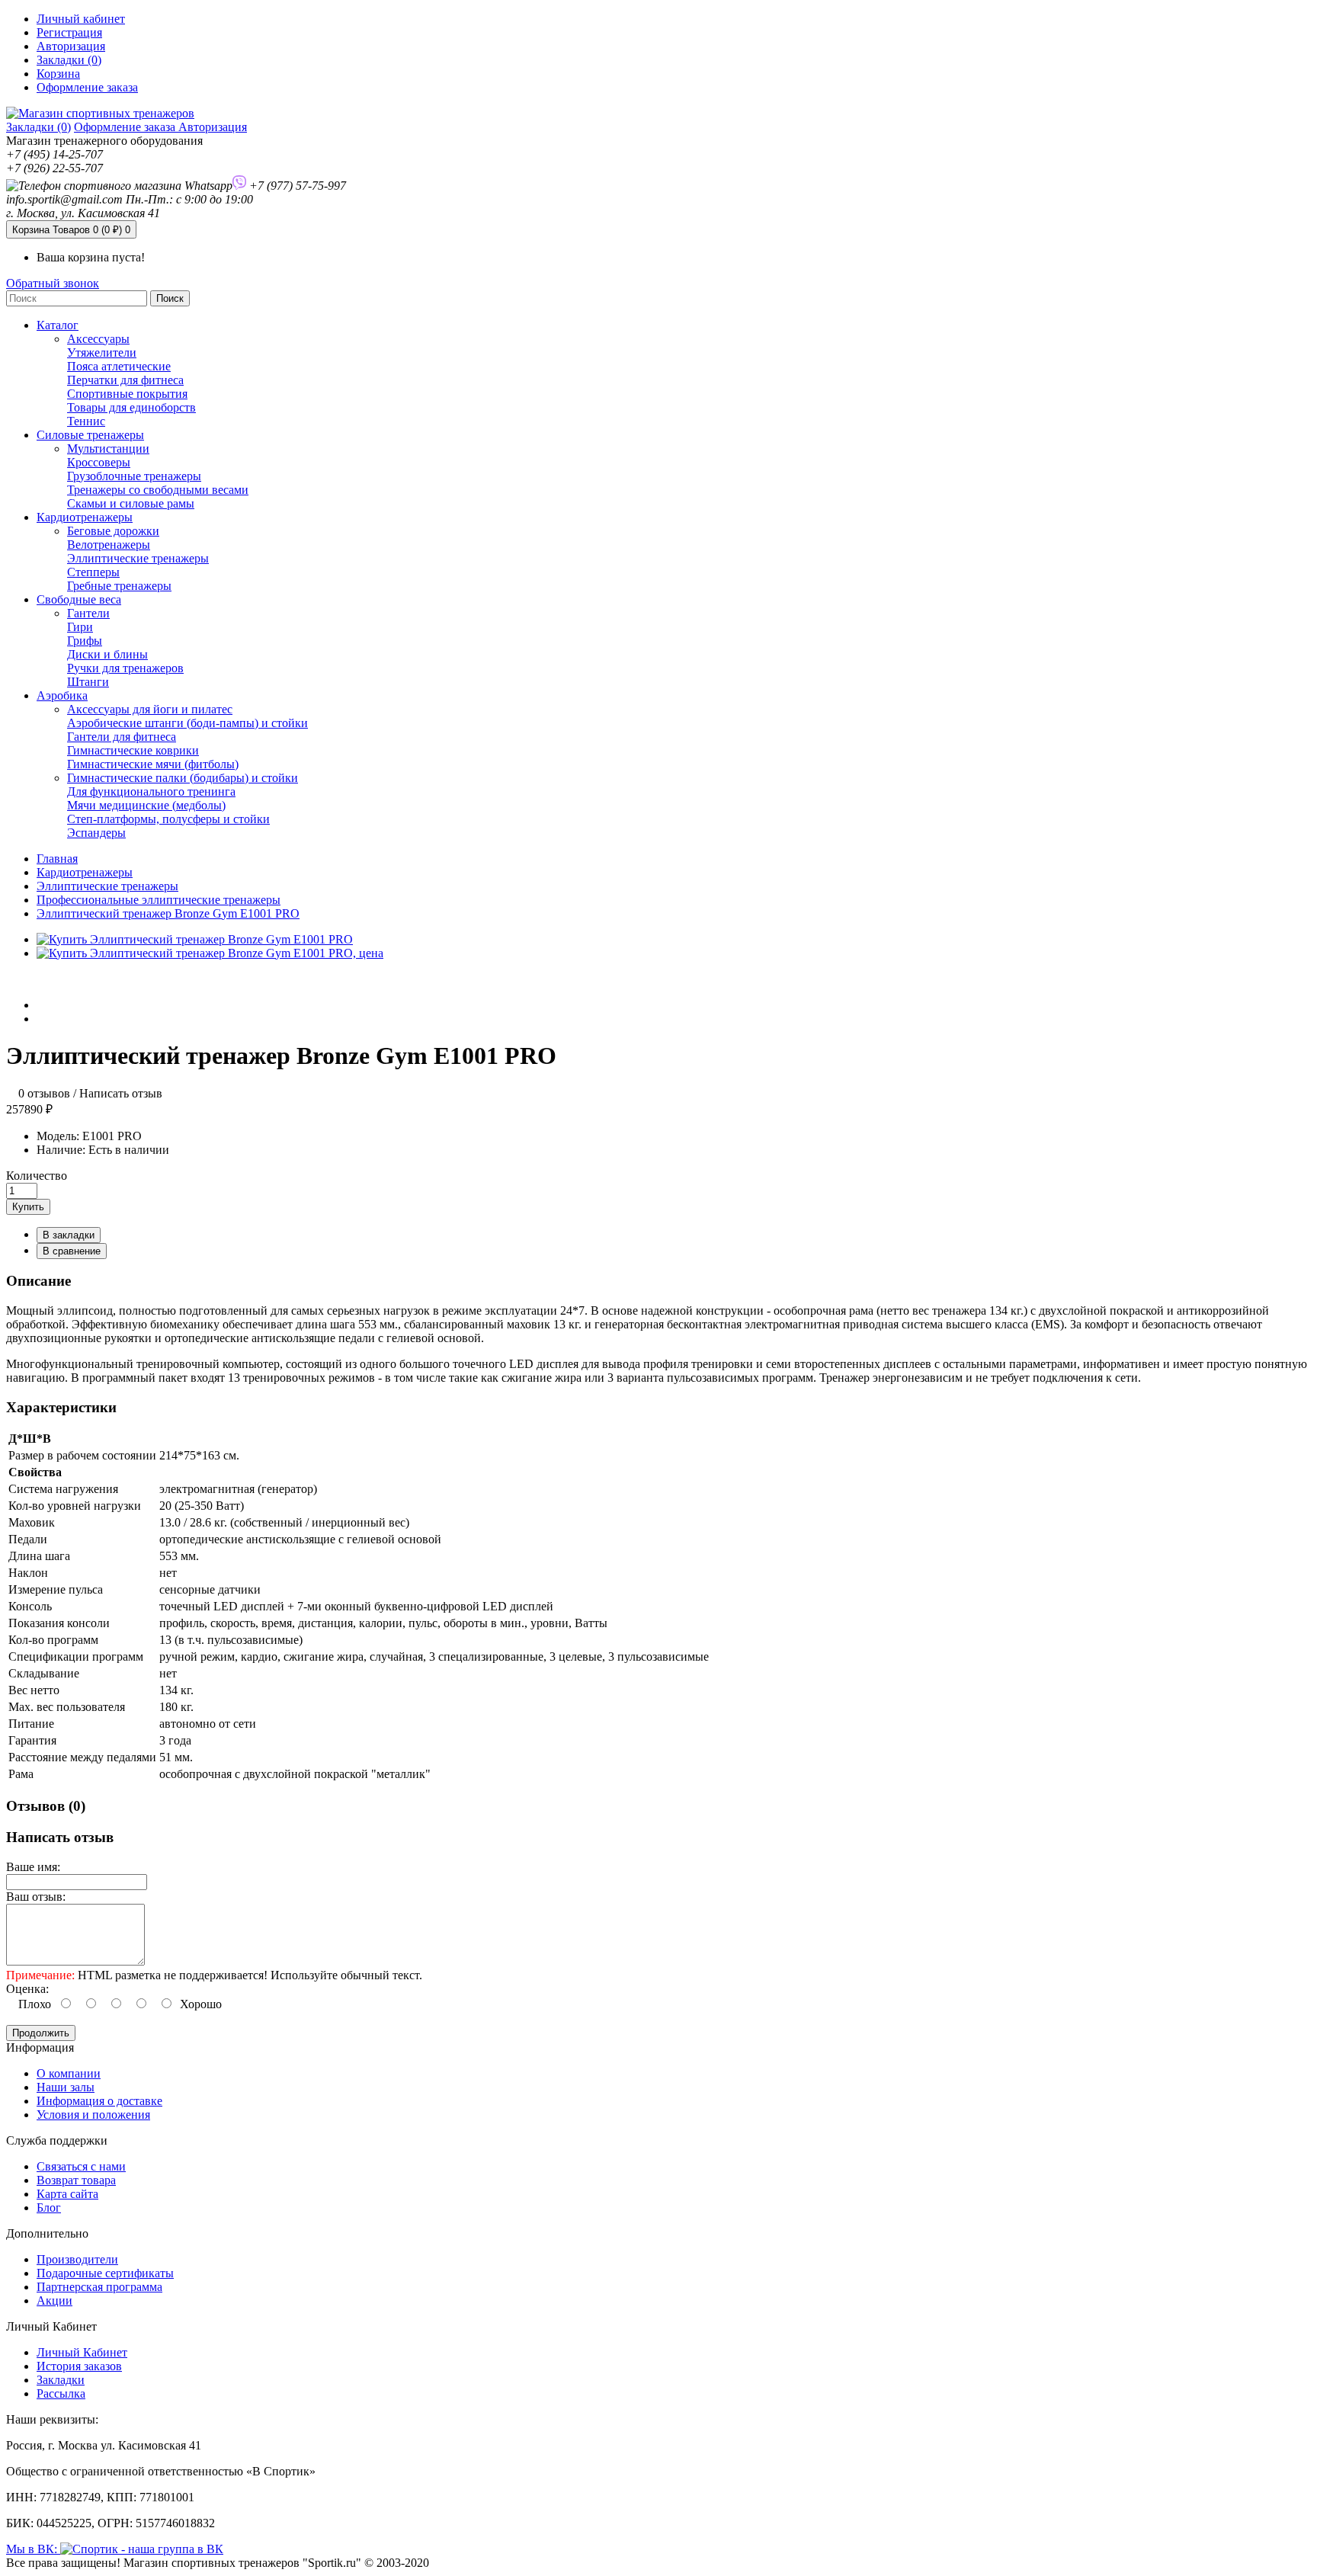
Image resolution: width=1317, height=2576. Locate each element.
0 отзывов (44, 1093)
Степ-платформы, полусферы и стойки (168, 819)
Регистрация (69, 32)
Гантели (88, 613)
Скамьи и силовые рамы (131, 503)
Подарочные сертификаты (105, 2273)
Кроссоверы (99, 462)
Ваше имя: (33, 1867)
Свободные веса (79, 599)
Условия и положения (93, 2115)
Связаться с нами (81, 2166)
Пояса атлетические (119, 366)
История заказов (79, 2366)
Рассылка (61, 2393)
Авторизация (71, 46)
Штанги (88, 682)
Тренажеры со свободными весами (158, 490)
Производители (77, 2259)
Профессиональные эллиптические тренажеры (159, 900)
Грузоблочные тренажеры (134, 476)
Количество (37, 1176)
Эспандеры (96, 833)
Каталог (58, 325)
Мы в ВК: (33, 2549)
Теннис (86, 421)
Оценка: (27, 1989)
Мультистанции (108, 449)
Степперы (93, 572)
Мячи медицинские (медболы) (146, 805)
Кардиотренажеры (85, 517)
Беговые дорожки (113, 531)
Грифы (85, 641)
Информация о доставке (99, 2101)
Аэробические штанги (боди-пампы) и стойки (187, 723)
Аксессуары (98, 339)
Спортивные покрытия (127, 394)
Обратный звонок (53, 283)
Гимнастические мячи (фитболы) (153, 764)
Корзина (71, 230)
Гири (80, 627)
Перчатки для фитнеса (125, 380)
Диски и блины (107, 654)
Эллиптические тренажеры (138, 558)
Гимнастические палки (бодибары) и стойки (183, 778)
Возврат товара (76, 2180)
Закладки (61, 2380)
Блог (49, 2208)
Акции (54, 2300)
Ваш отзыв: (36, 1897)
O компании (69, 2073)
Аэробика (62, 695)
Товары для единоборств (131, 407)
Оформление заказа (126, 127)
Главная (57, 859)
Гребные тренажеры (119, 586)
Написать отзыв (121, 1093)
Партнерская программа (99, 2287)
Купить (28, 1207)
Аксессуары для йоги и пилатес (150, 709)
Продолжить (41, 2033)
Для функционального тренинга (151, 791)
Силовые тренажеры (90, 435)
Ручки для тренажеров (125, 668)
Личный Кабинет (82, 2352)
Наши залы (66, 2087)
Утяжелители (102, 352)
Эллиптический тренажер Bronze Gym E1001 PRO (168, 913)
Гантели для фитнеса (122, 737)
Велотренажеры (109, 545)
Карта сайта (67, 2194)
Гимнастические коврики (133, 750)
